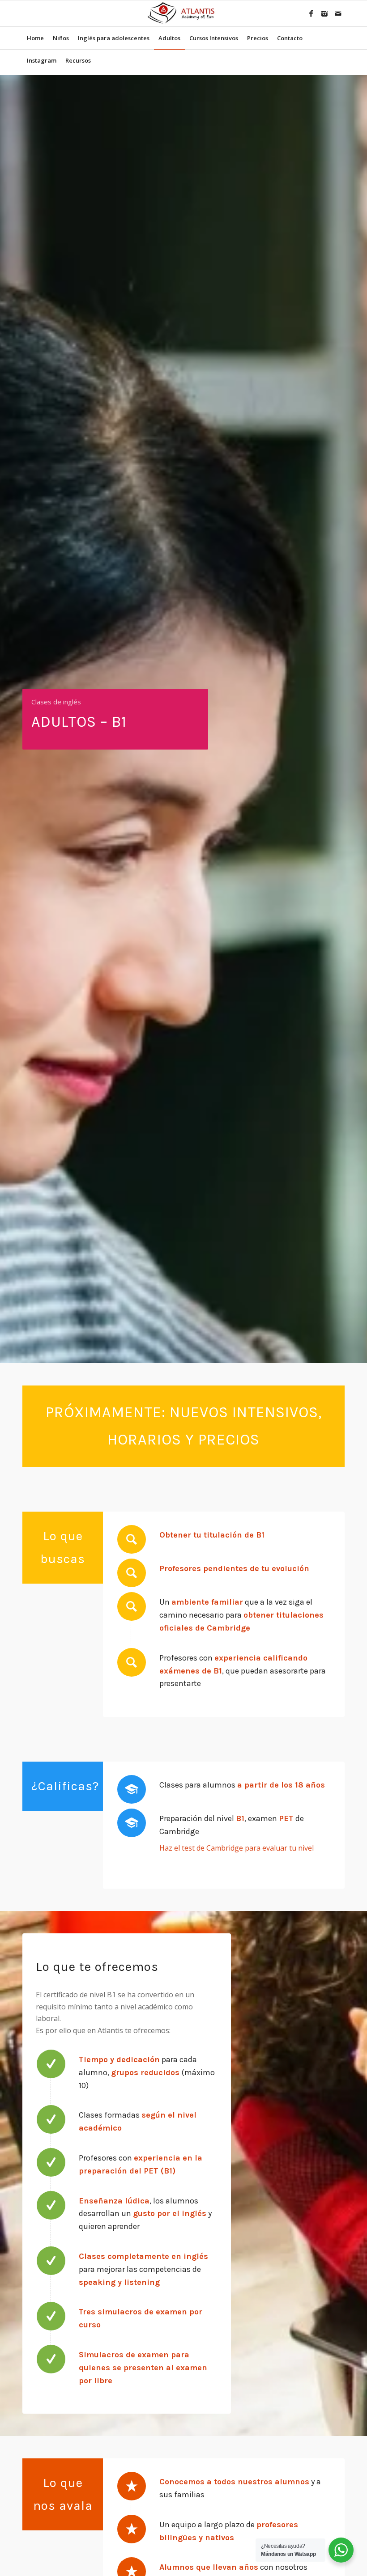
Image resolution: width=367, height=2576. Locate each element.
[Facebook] (311, 13)
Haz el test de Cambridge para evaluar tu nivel (237, 1848)
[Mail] (338, 13)
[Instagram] (324, 13)
